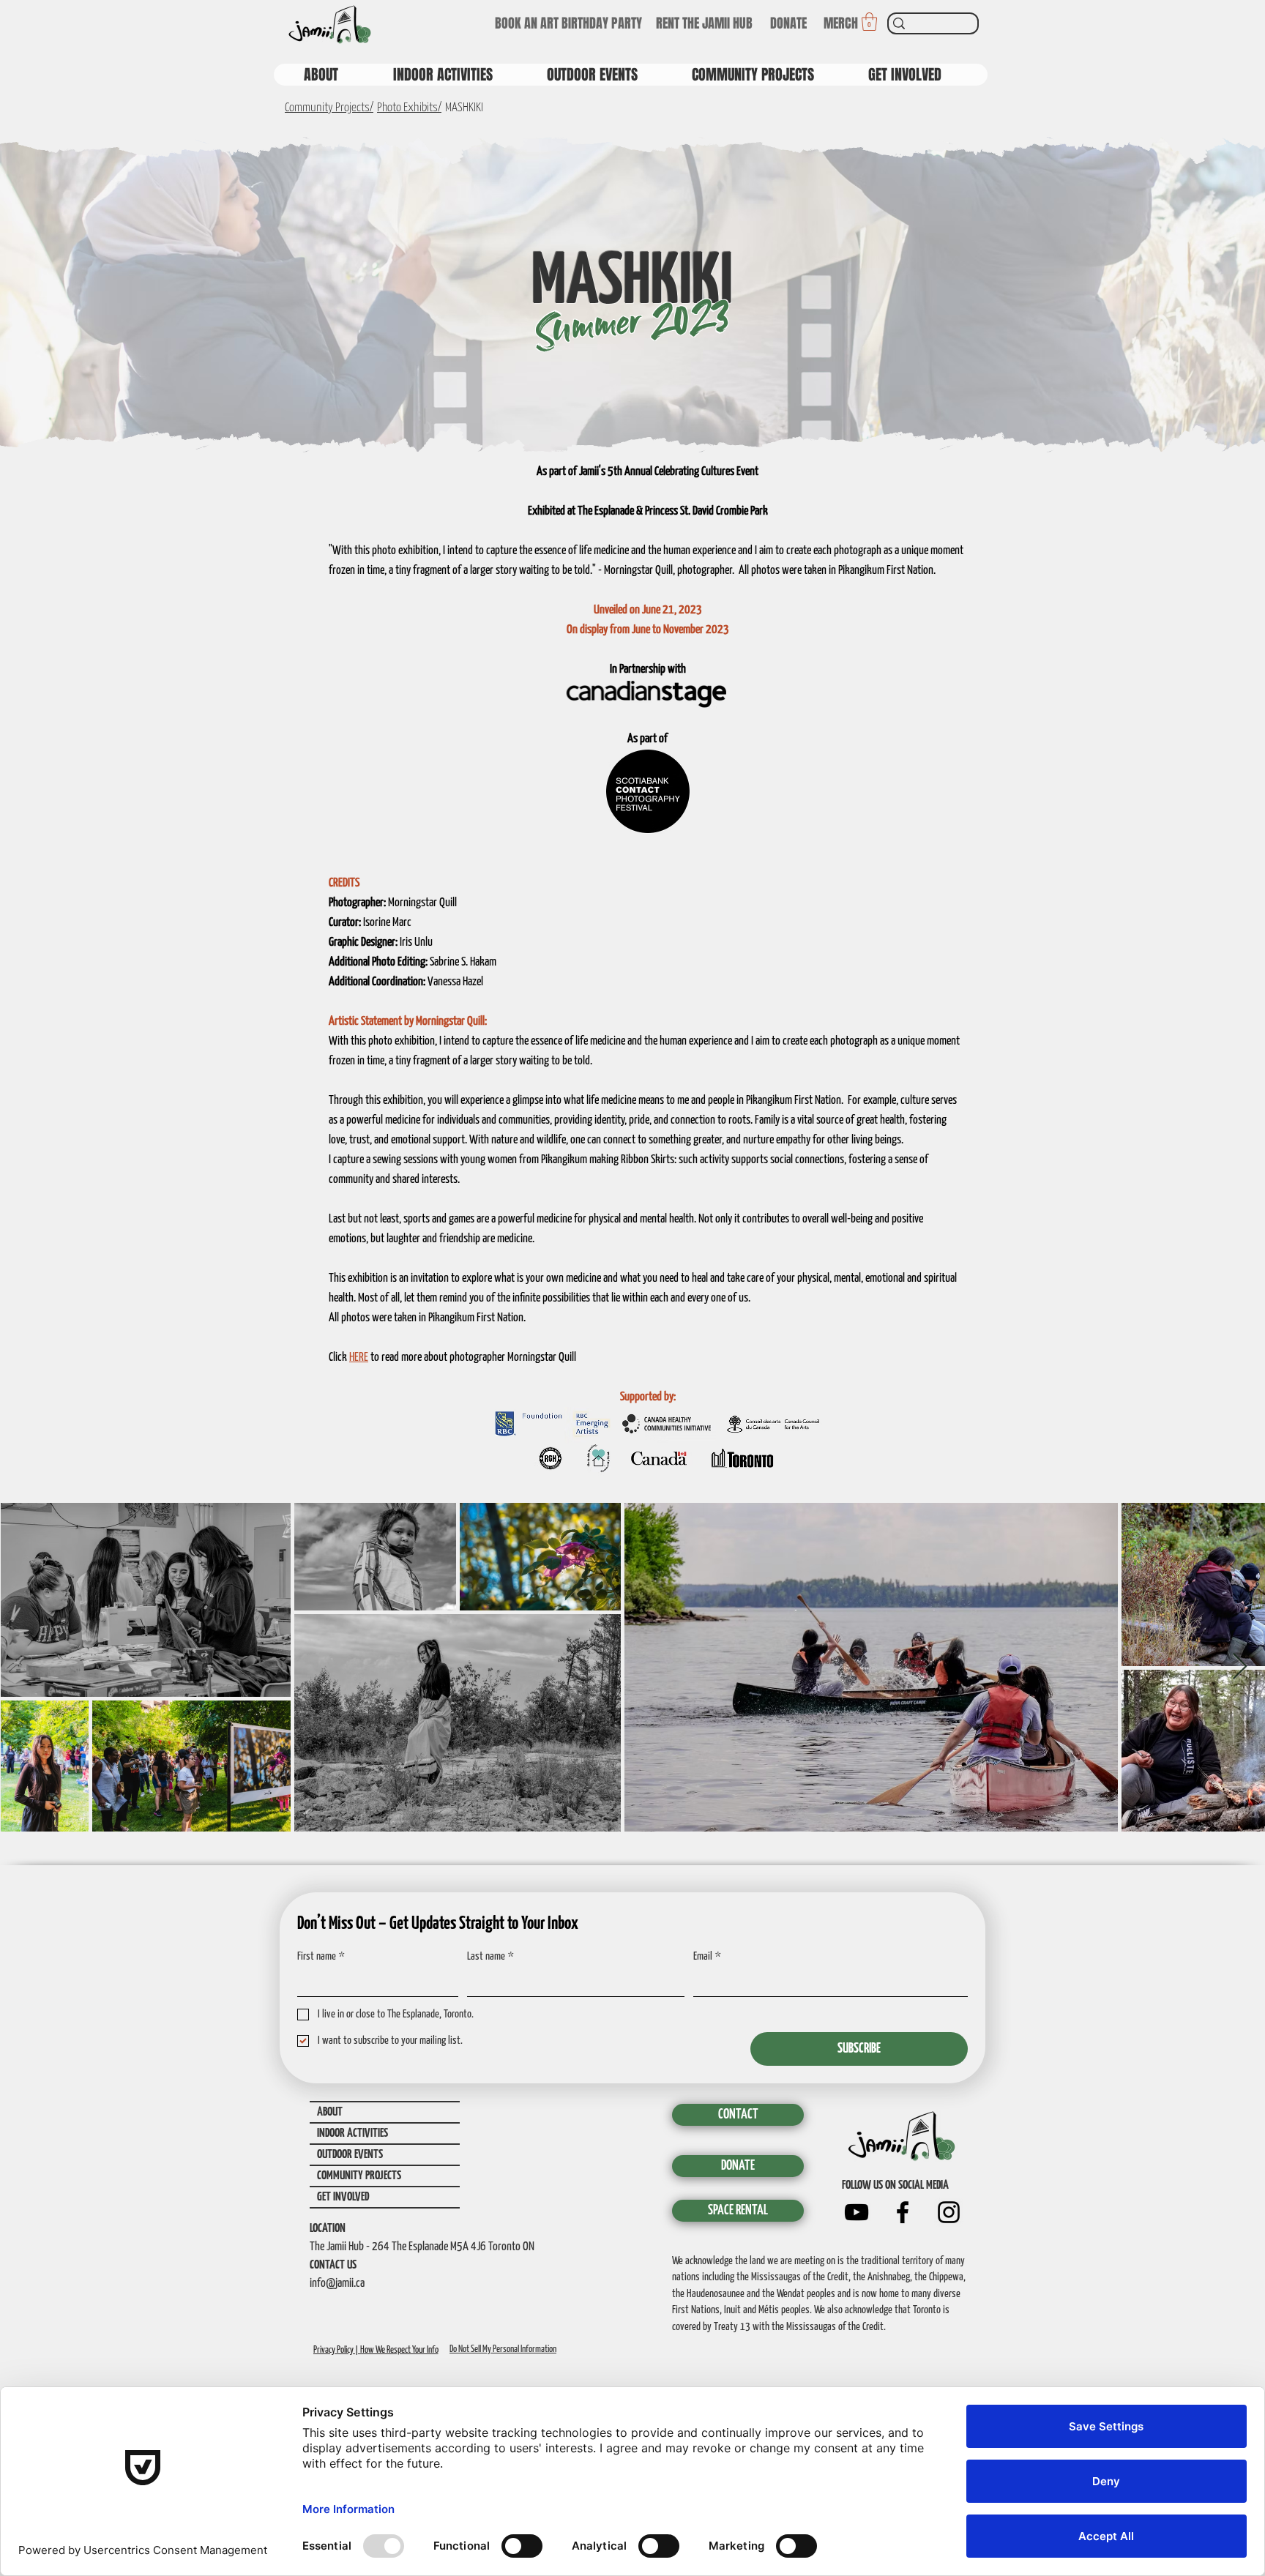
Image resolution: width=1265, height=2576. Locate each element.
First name (321, 1956)
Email (707, 1956)
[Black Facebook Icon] (903, 2212)
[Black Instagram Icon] (949, 2212)
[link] (869, 22)
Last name (490, 1956)
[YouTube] (857, 2212)
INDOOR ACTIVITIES (352, 2133)
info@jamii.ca (337, 2284)
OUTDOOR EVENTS (350, 2155)
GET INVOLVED (343, 2197)
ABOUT (330, 2112)
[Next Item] (1240, 1667)
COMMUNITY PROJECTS (359, 2176)
